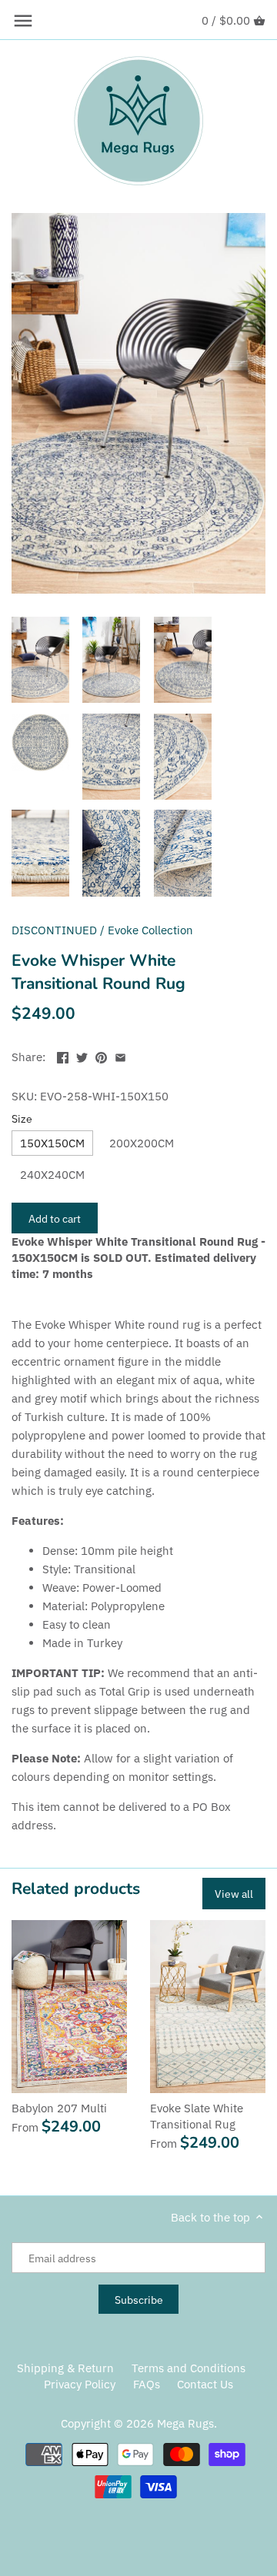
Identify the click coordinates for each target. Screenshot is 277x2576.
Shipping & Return (65, 2368)
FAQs (147, 2384)
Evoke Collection (150, 930)
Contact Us (205, 2384)
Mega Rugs (185, 2423)
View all (234, 1894)
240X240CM (52, 1175)
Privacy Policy (80, 2384)
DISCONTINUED (54, 930)
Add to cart (55, 1218)
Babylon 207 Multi (59, 2108)
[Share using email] (120, 1055)
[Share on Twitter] (82, 1055)
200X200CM (142, 1143)
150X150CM (52, 1143)
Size (22, 1119)
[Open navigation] (23, 21)
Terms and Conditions (189, 2368)
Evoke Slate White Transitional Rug (197, 2116)
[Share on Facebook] (63, 1055)
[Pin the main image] (101, 1055)
